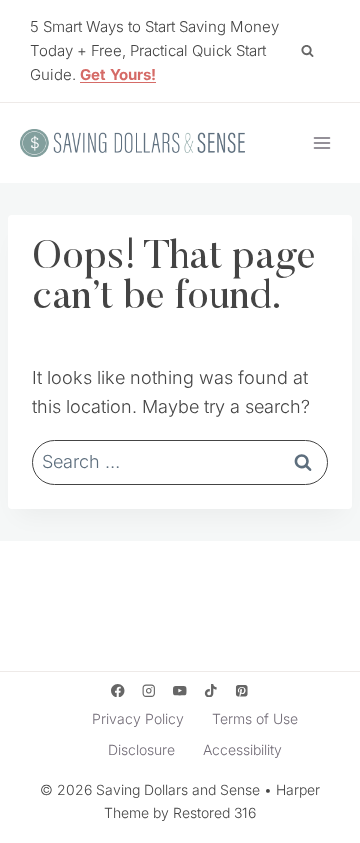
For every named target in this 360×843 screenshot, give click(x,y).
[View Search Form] (307, 51)
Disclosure (141, 749)
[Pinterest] (242, 690)
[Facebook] (117, 690)
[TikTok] (211, 690)
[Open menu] (321, 142)
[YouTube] (180, 690)
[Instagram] (148, 690)
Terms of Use (255, 718)
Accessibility (242, 749)
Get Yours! (118, 74)
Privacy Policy (138, 718)
